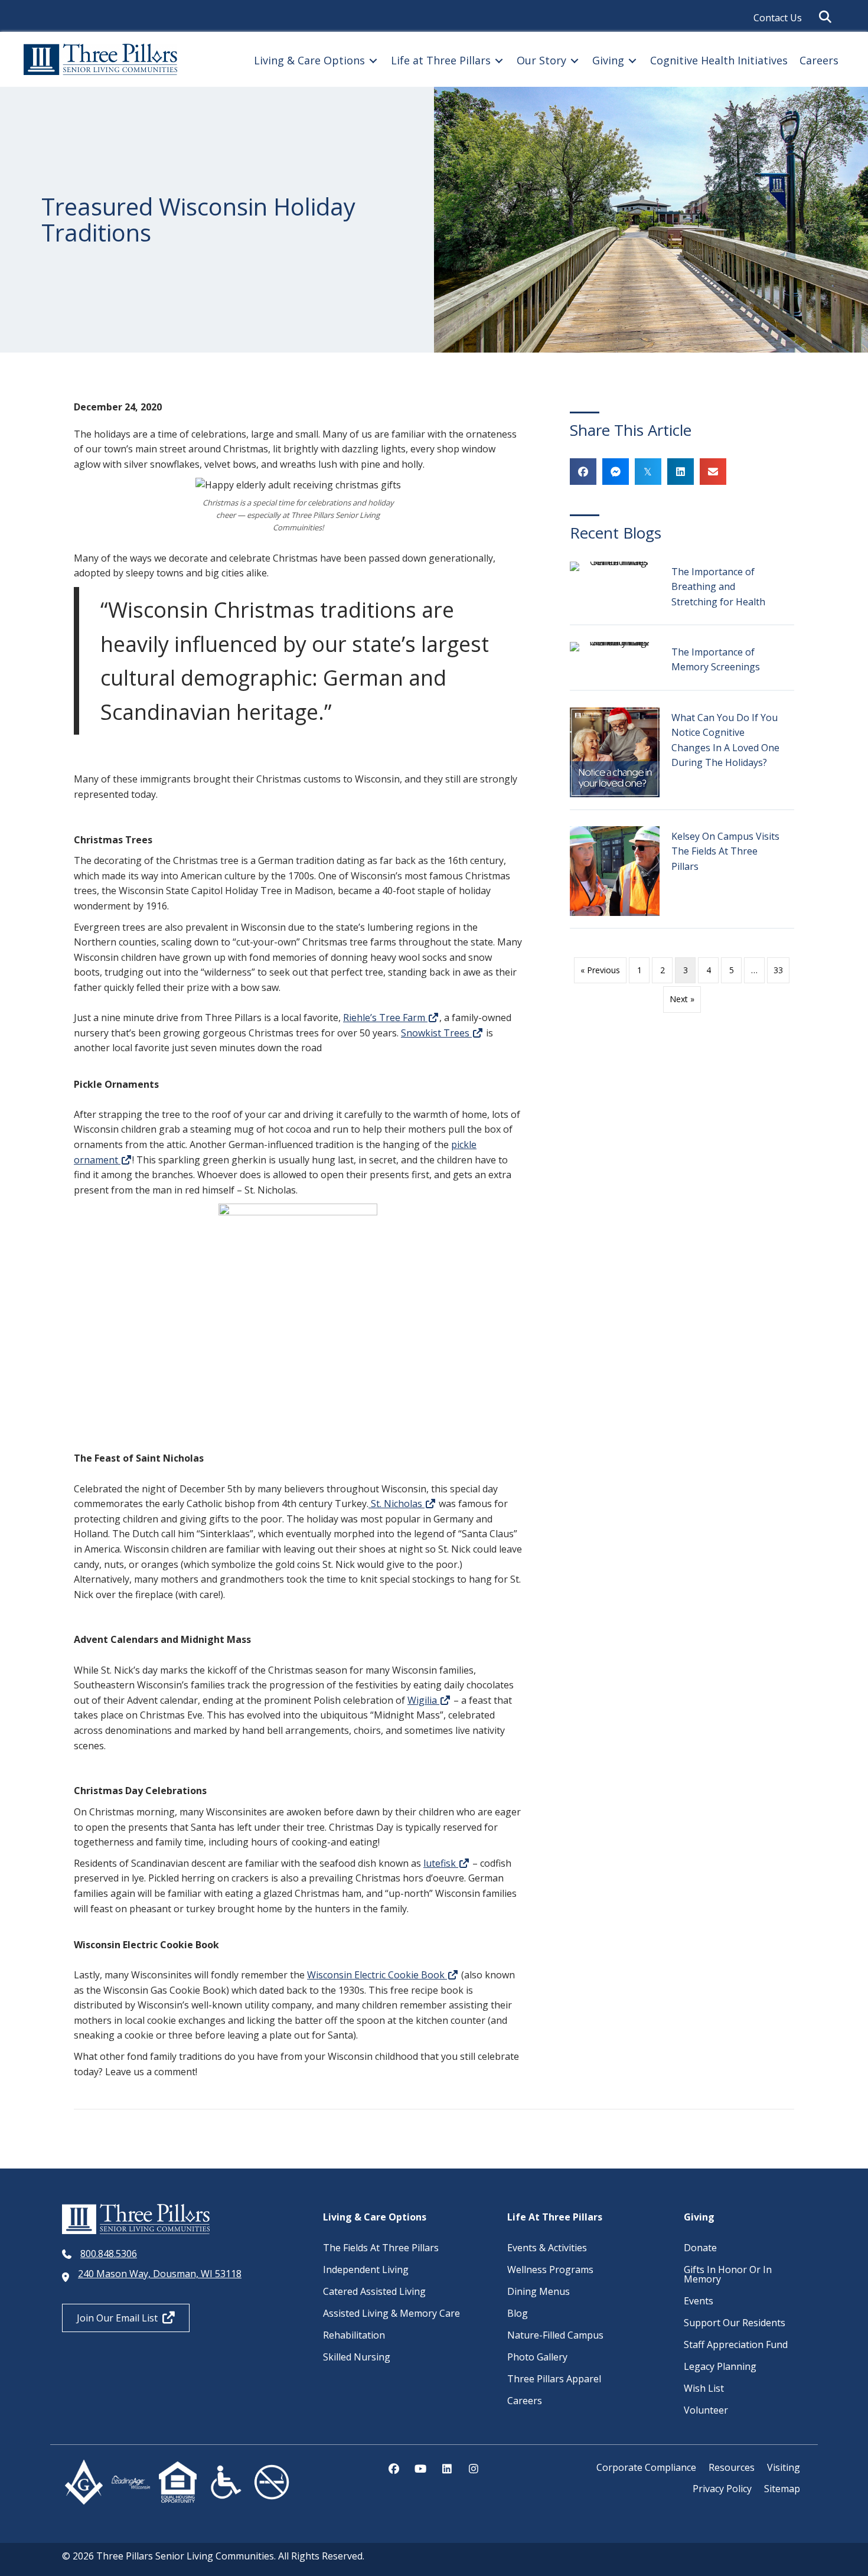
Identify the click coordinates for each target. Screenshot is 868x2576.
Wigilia (423, 1700)
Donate (700, 2248)
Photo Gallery (537, 2357)
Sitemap (782, 2489)
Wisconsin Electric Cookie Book (377, 1975)
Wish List (704, 2388)
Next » (682, 999)
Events (699, 2301)
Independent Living (366, 2270)
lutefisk (441, 1863)
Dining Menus (539, 2291)
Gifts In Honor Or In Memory (728, 2274)
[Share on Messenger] (616, 472)
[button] (828, 17)
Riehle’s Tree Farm (385, 1018)
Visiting (784, 2467)
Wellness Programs (550, 2270)
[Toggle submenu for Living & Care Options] (373, 61)
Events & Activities (547, 2248)
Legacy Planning (720, 2366)
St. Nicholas (397, 1504)
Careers (525, 2401)
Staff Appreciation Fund (736, 2345)
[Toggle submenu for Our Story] (575, 61)
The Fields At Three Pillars (381, 2248)
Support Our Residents (735, 2323)
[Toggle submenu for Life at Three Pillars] (499, 61)
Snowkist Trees (436, 1033)
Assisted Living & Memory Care (391, 2313)
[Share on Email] (713, 472)
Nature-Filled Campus (555, 2335)
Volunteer (706, 2410)
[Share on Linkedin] (681, 472)
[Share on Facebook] (583, 472)
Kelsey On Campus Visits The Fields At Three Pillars (725, 851)
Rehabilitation (354, 2335)
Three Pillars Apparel (554, 2379)
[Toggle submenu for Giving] (632, 61)
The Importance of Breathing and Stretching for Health (718, 587)
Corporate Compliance (646, 2467)
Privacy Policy (722, 2489)
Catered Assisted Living (374, 2291)
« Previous (600, 970)
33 (778, 970)
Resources (732, 2467)
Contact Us (778, 18)
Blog (518, 2313)
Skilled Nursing (357, 2357)
